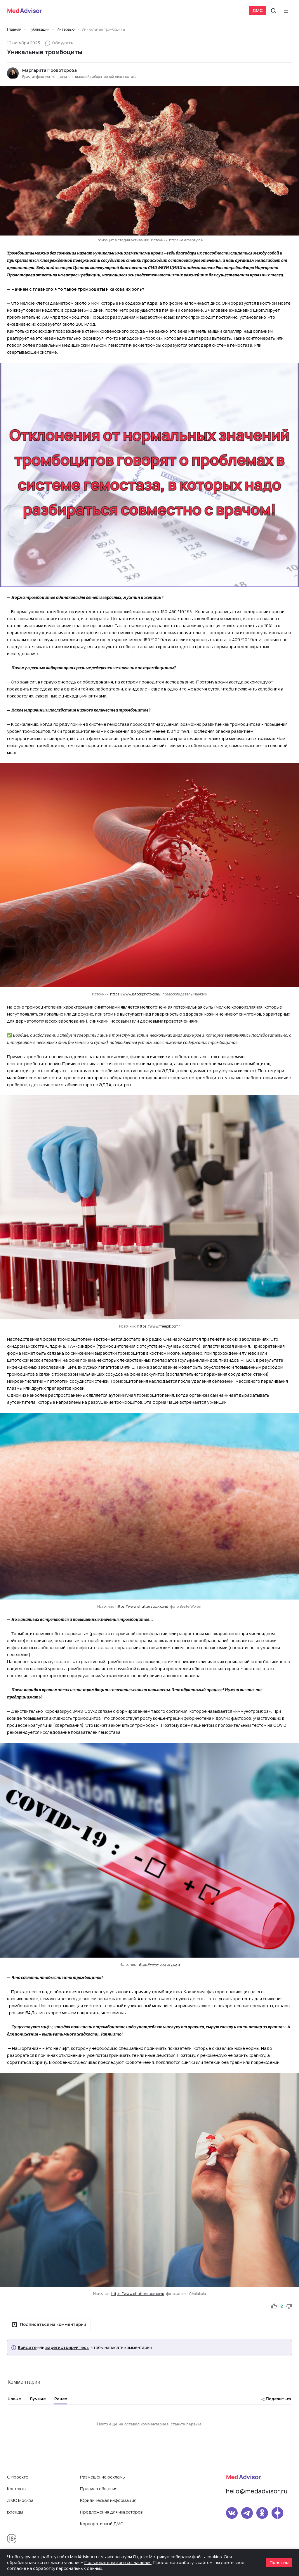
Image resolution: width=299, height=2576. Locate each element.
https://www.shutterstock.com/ (142, 1606)
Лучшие (38, 2399)
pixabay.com (170, 1964)
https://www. (148, 1964)
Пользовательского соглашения (118, 2562)
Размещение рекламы (103, 2477)
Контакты (17, 2489)
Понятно (279, 2562)
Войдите (27, 2347)
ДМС (258, 10)
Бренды (15, 2512)
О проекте (18, 2477)
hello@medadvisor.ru (257, 2491)
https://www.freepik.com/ (159, 1326)
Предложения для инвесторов (111, 2512)
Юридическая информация (108, 2500)
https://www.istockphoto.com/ (135, 994)
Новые (14, 2399)
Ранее (61, 2399)
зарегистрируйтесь (67, 2347)
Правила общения (99, 2489)
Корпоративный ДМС (102, 2524)
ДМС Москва (20, 2500)
